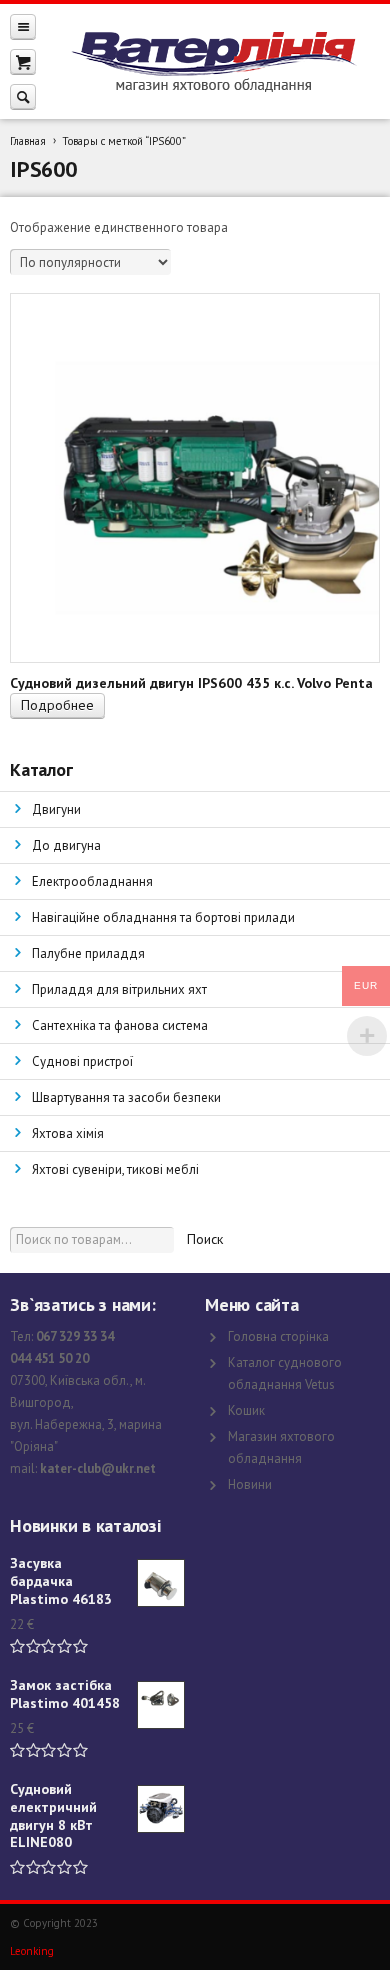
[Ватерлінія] (213, 62)
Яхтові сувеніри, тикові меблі (115, 1169)
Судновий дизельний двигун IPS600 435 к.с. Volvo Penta (191, 683)
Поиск (205, 1239)
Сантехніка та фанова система (120, 1025)
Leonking (32, 1951)
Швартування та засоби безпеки (126, 1097)
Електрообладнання (92, 881)
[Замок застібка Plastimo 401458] (161, 1705)
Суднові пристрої (82, 1061)
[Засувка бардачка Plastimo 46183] (161, 1583)
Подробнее (57, 705)
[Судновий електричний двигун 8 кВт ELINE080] (161, 1809)
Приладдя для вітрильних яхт (119, 989)
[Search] (23, 96)
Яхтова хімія (68, 1133)
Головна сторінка (278, 1336)
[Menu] (23, 26)
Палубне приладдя (88, 953)
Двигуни (56, 809)
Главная (28, 141)
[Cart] (23, 61)
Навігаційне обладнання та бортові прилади (163, 917)
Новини (250, 1484)
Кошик (246, 1410)
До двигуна (66, 845)
